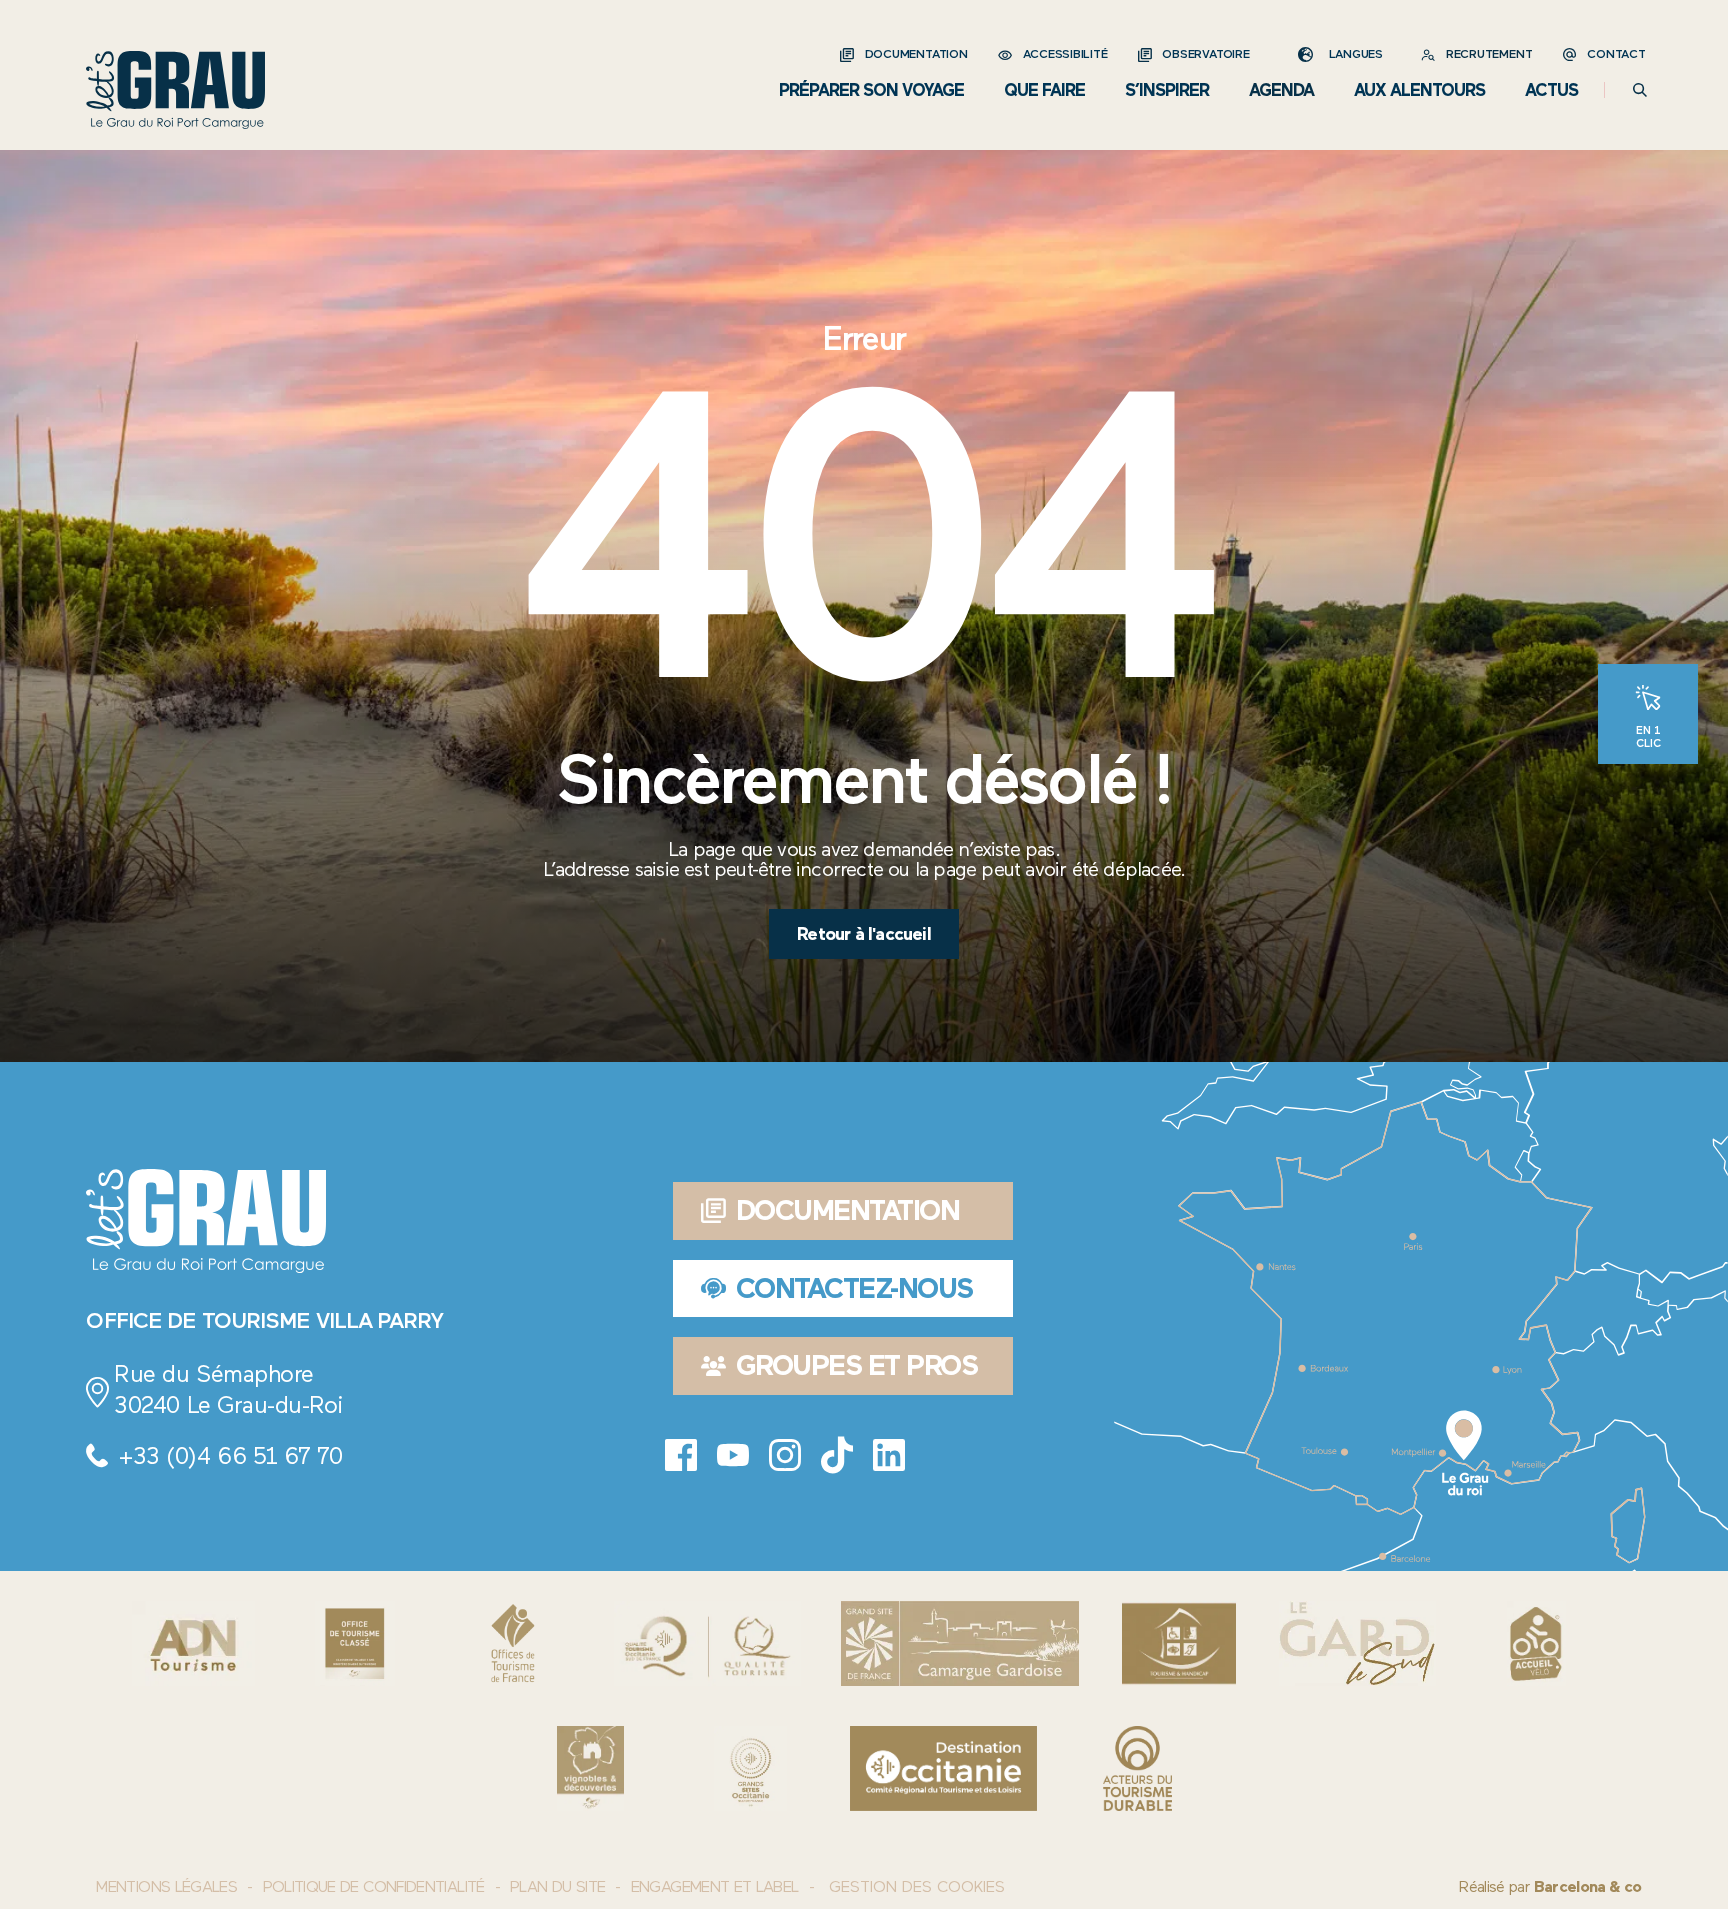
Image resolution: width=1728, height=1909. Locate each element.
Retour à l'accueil (864, 934)
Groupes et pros (857, 1365)
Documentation (916, 54)
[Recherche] (1640, 90)
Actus (1551, 90)
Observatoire (1205, 54)
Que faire (1044, 90)
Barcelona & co (1588, 1886)
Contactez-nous (854, 1288)
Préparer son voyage (871, 90)
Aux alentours (1419, 90)
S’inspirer (1167, 90)
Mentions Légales (166, 1886)
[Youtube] (733, 1455)
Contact (1616, 54)
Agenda (1281, 90)
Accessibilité (1065, 54)
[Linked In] (889, 1455)
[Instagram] (785, 1455)
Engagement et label (715, 1886)
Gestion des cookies (917, 1887)
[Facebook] (681, 1455)
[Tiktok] (837, 1455)
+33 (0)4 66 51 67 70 (230, 1455)
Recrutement (1489, 54)
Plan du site (557, 1886)
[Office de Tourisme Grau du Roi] (175, 89)
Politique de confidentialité (374, 1886)
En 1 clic (1648, 736)
